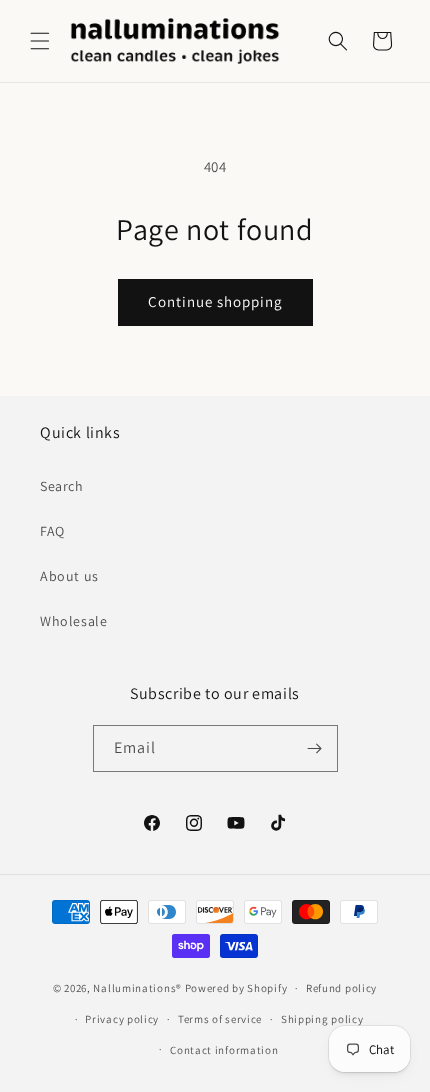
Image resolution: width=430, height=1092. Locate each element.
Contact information (224, 1050)
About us (69, 576)
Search (62, 486)
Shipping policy (322, 1019)
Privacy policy (122, 1019)
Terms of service (220, 1019)
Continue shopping (215, 301)
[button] (40, 41)
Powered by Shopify (236, 988)
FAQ (52, 531)
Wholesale (73, 621)
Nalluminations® (137, 988)
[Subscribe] (315, 748)
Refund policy (341, 988)
